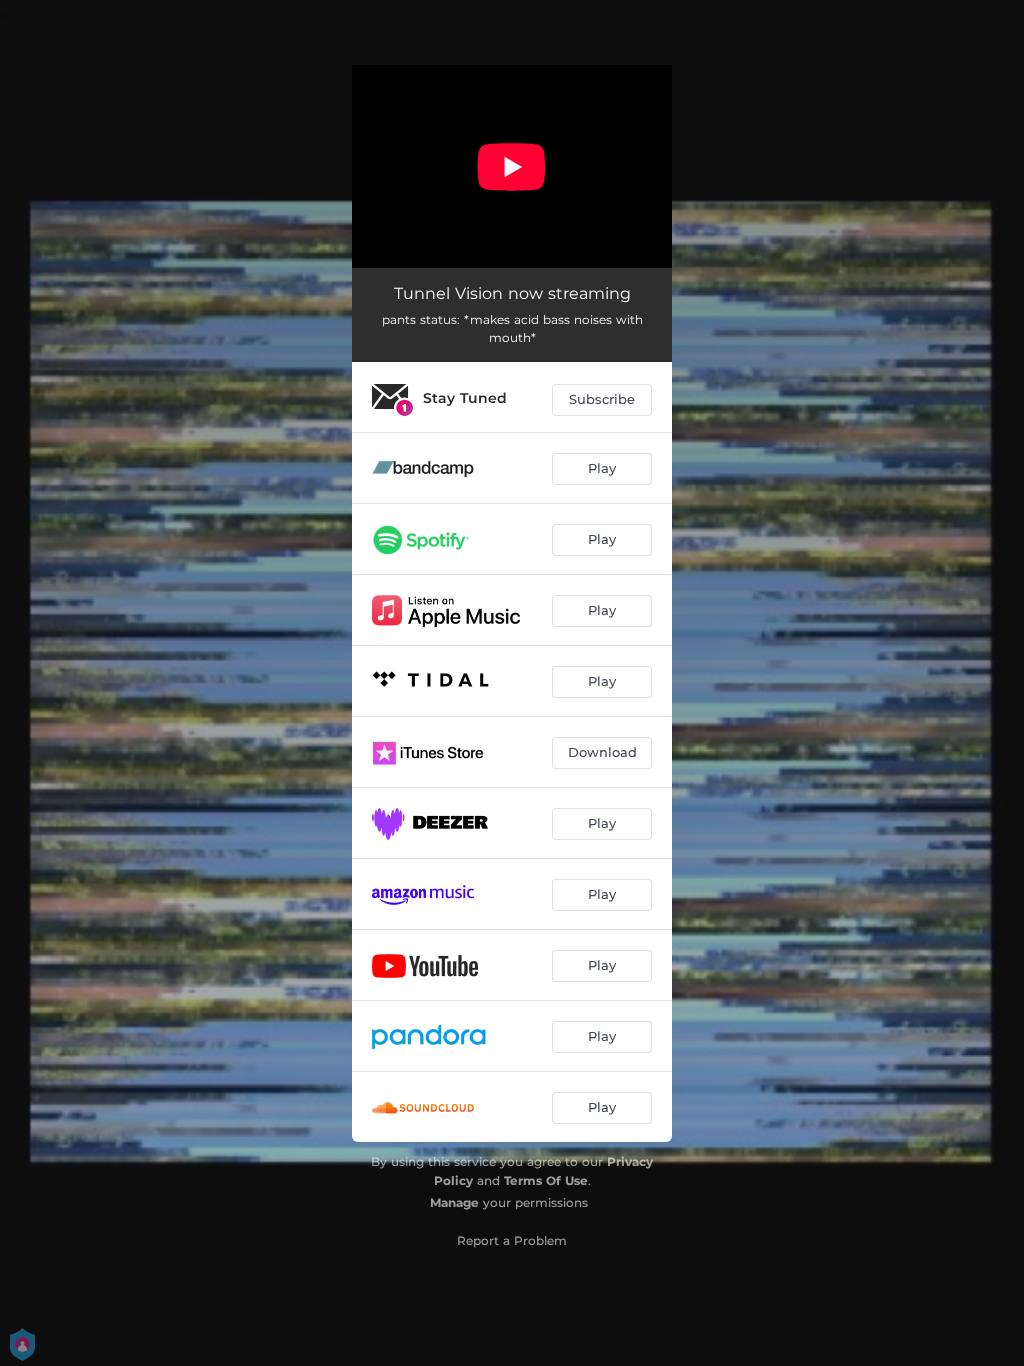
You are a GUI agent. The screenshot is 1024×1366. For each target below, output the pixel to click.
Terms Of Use (546, 1180)
